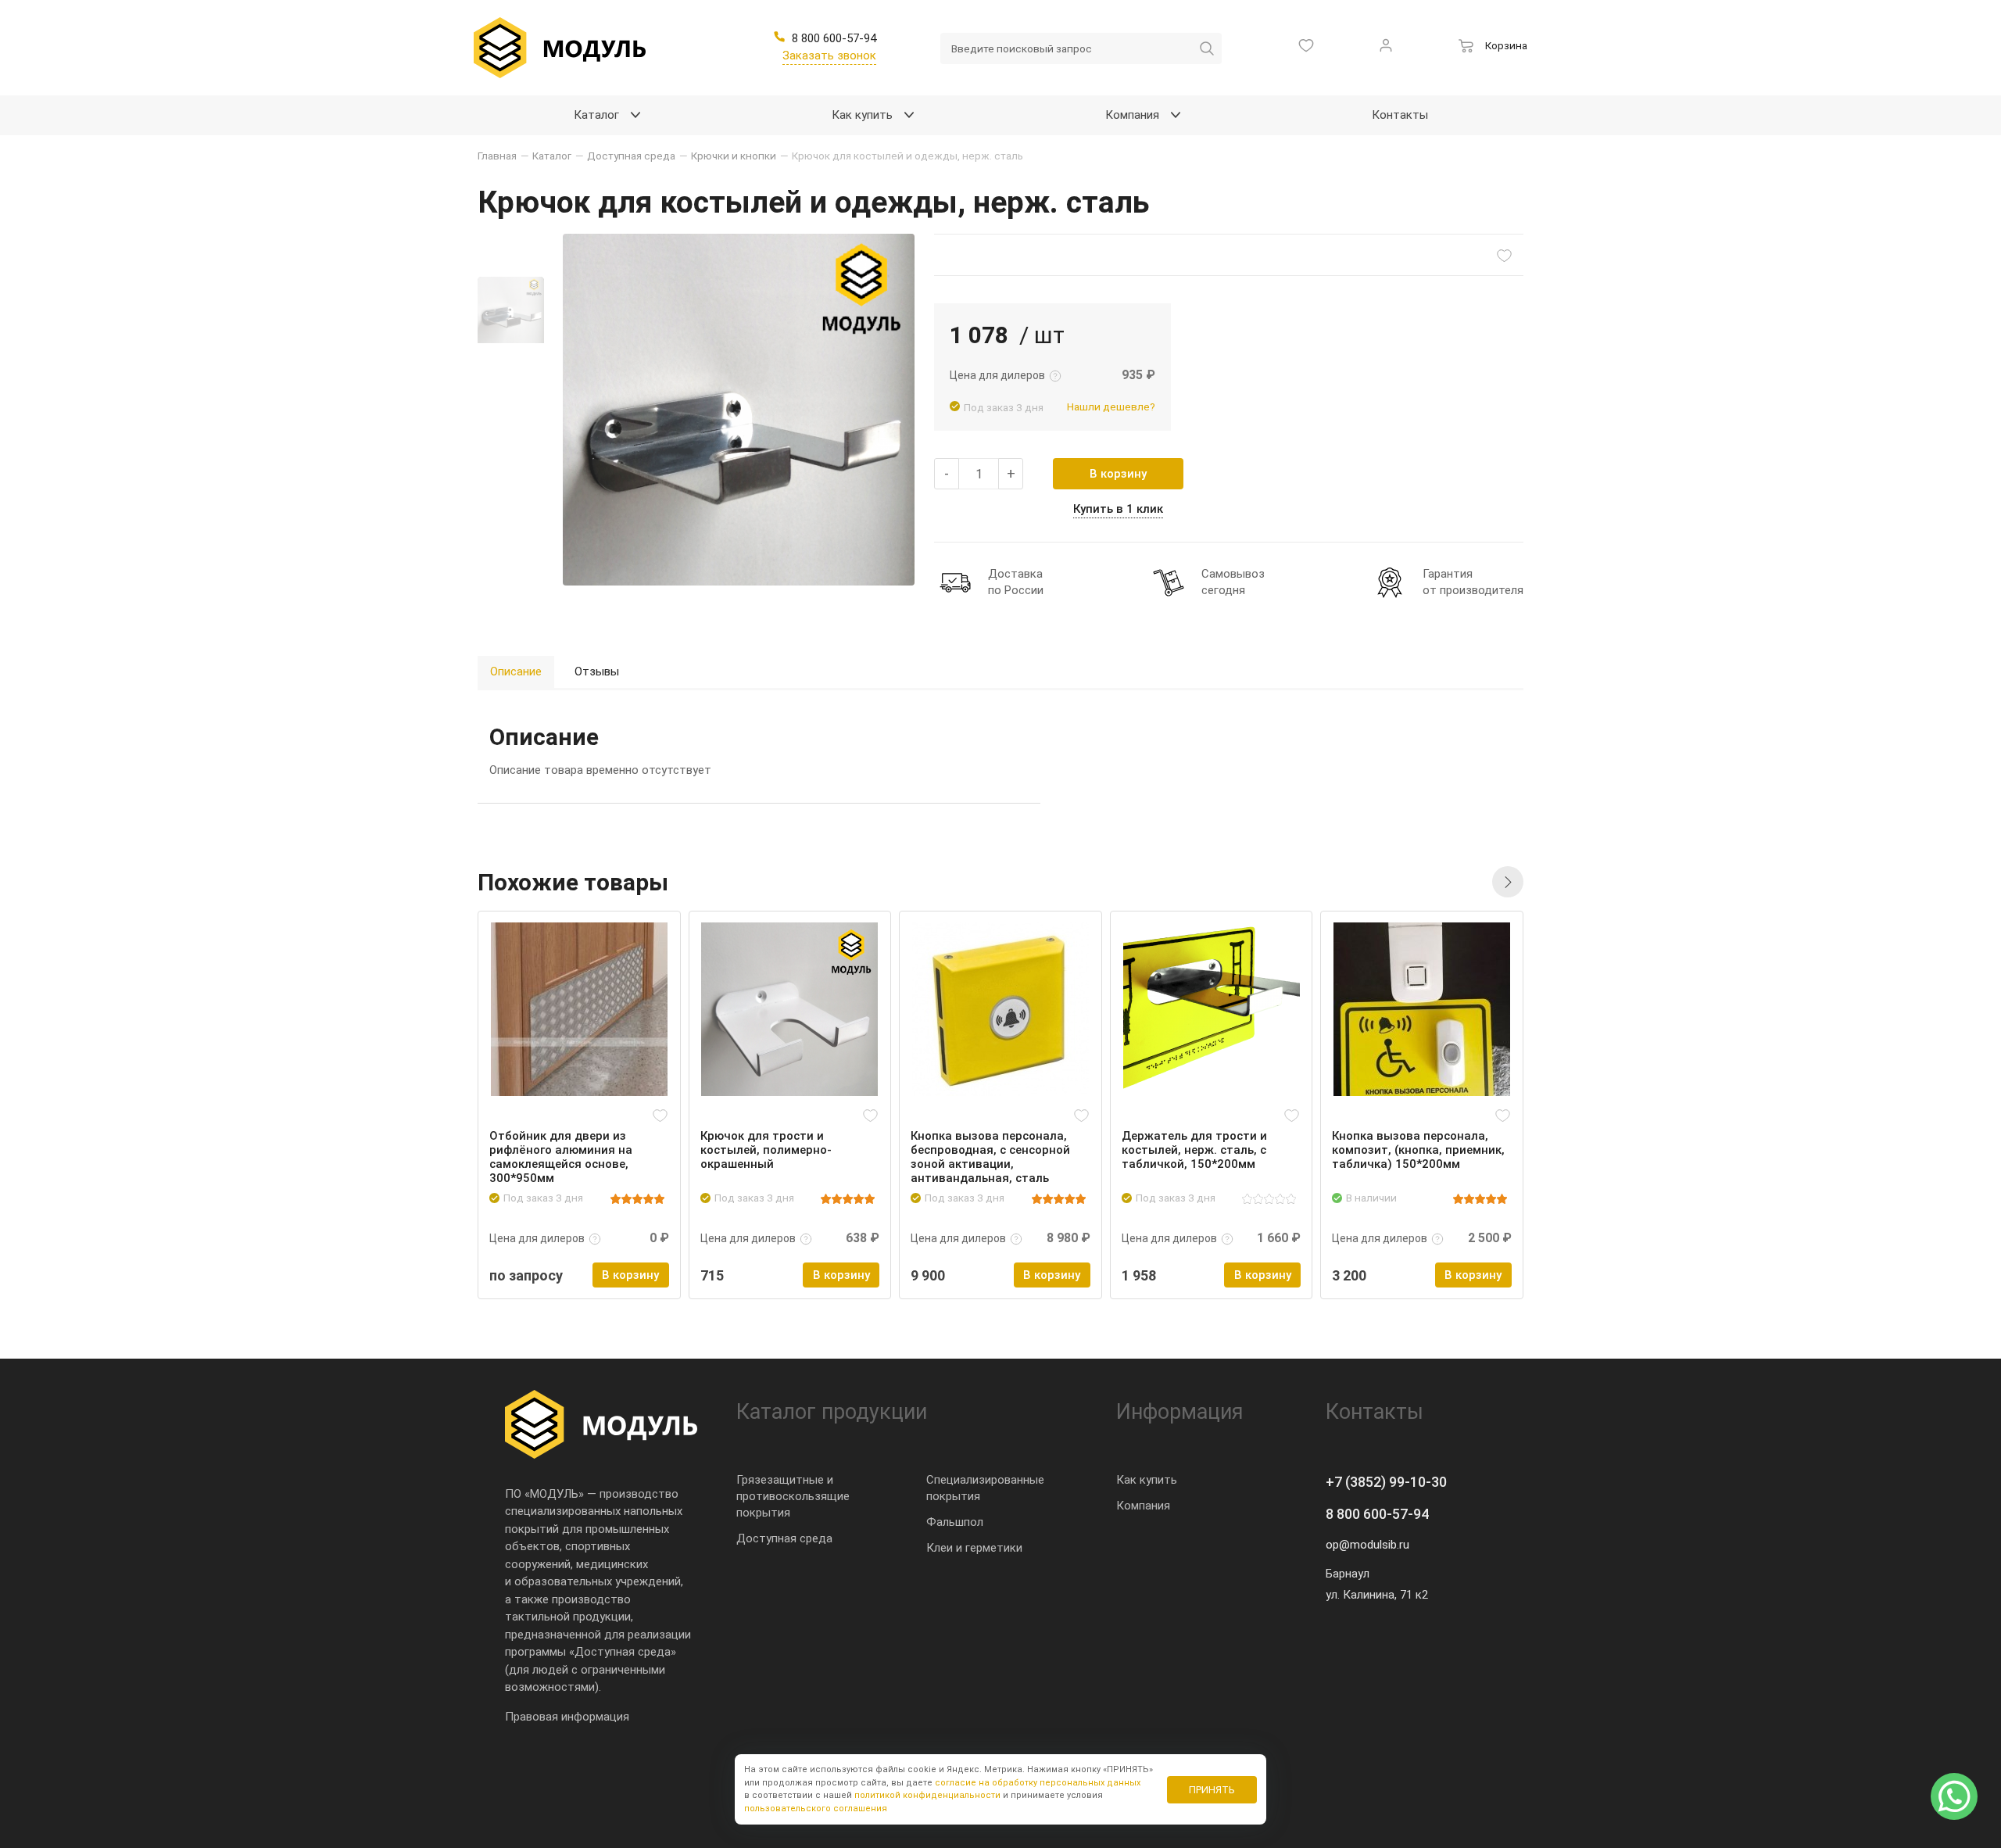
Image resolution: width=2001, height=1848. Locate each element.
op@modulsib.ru (1367, 1545)
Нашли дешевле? (1111, 406)
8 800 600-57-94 (1377, 1514)
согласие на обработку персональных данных (1038, 1783)
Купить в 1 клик (1118, 509)
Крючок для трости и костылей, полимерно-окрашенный (766, 1150)
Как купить (1147, 1480)
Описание (516, 672)
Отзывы (597, 672)
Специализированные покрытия (985, 1488)
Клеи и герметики (974, 1548)
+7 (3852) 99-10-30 (1386, 1482)
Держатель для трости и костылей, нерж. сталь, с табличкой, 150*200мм (1194, 1150)
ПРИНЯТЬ (1212, 1790)
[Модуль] (560, 48)
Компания (1143, 1506)
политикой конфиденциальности (927, 1795)
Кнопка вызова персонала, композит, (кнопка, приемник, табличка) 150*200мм (1418, 1150)
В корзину (1118, 474)
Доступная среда (784, 1538)
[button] (1508, 882)
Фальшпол (955, 1522)
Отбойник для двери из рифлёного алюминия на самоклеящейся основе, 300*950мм (561, 1157)
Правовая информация (567, 1717)
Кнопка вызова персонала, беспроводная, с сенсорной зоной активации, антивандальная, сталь (990, 1157)
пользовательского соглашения (816, 1809)
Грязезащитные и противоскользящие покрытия (793, 1496)
